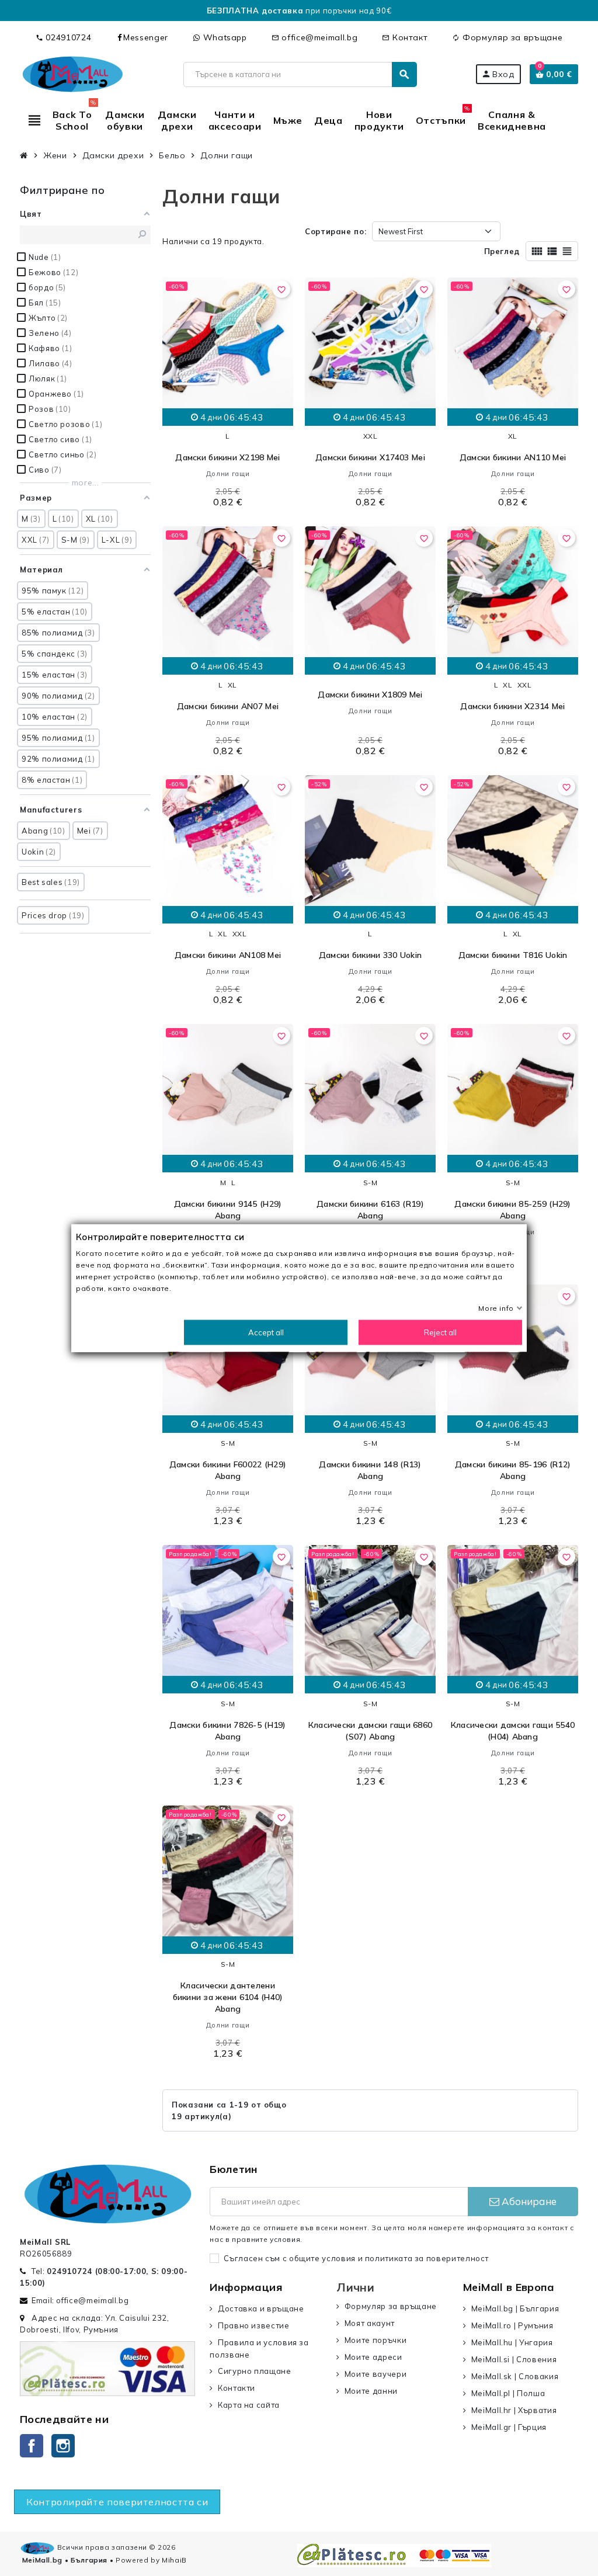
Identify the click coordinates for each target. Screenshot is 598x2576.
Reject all (440, 1332)
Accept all (266, 1332)
